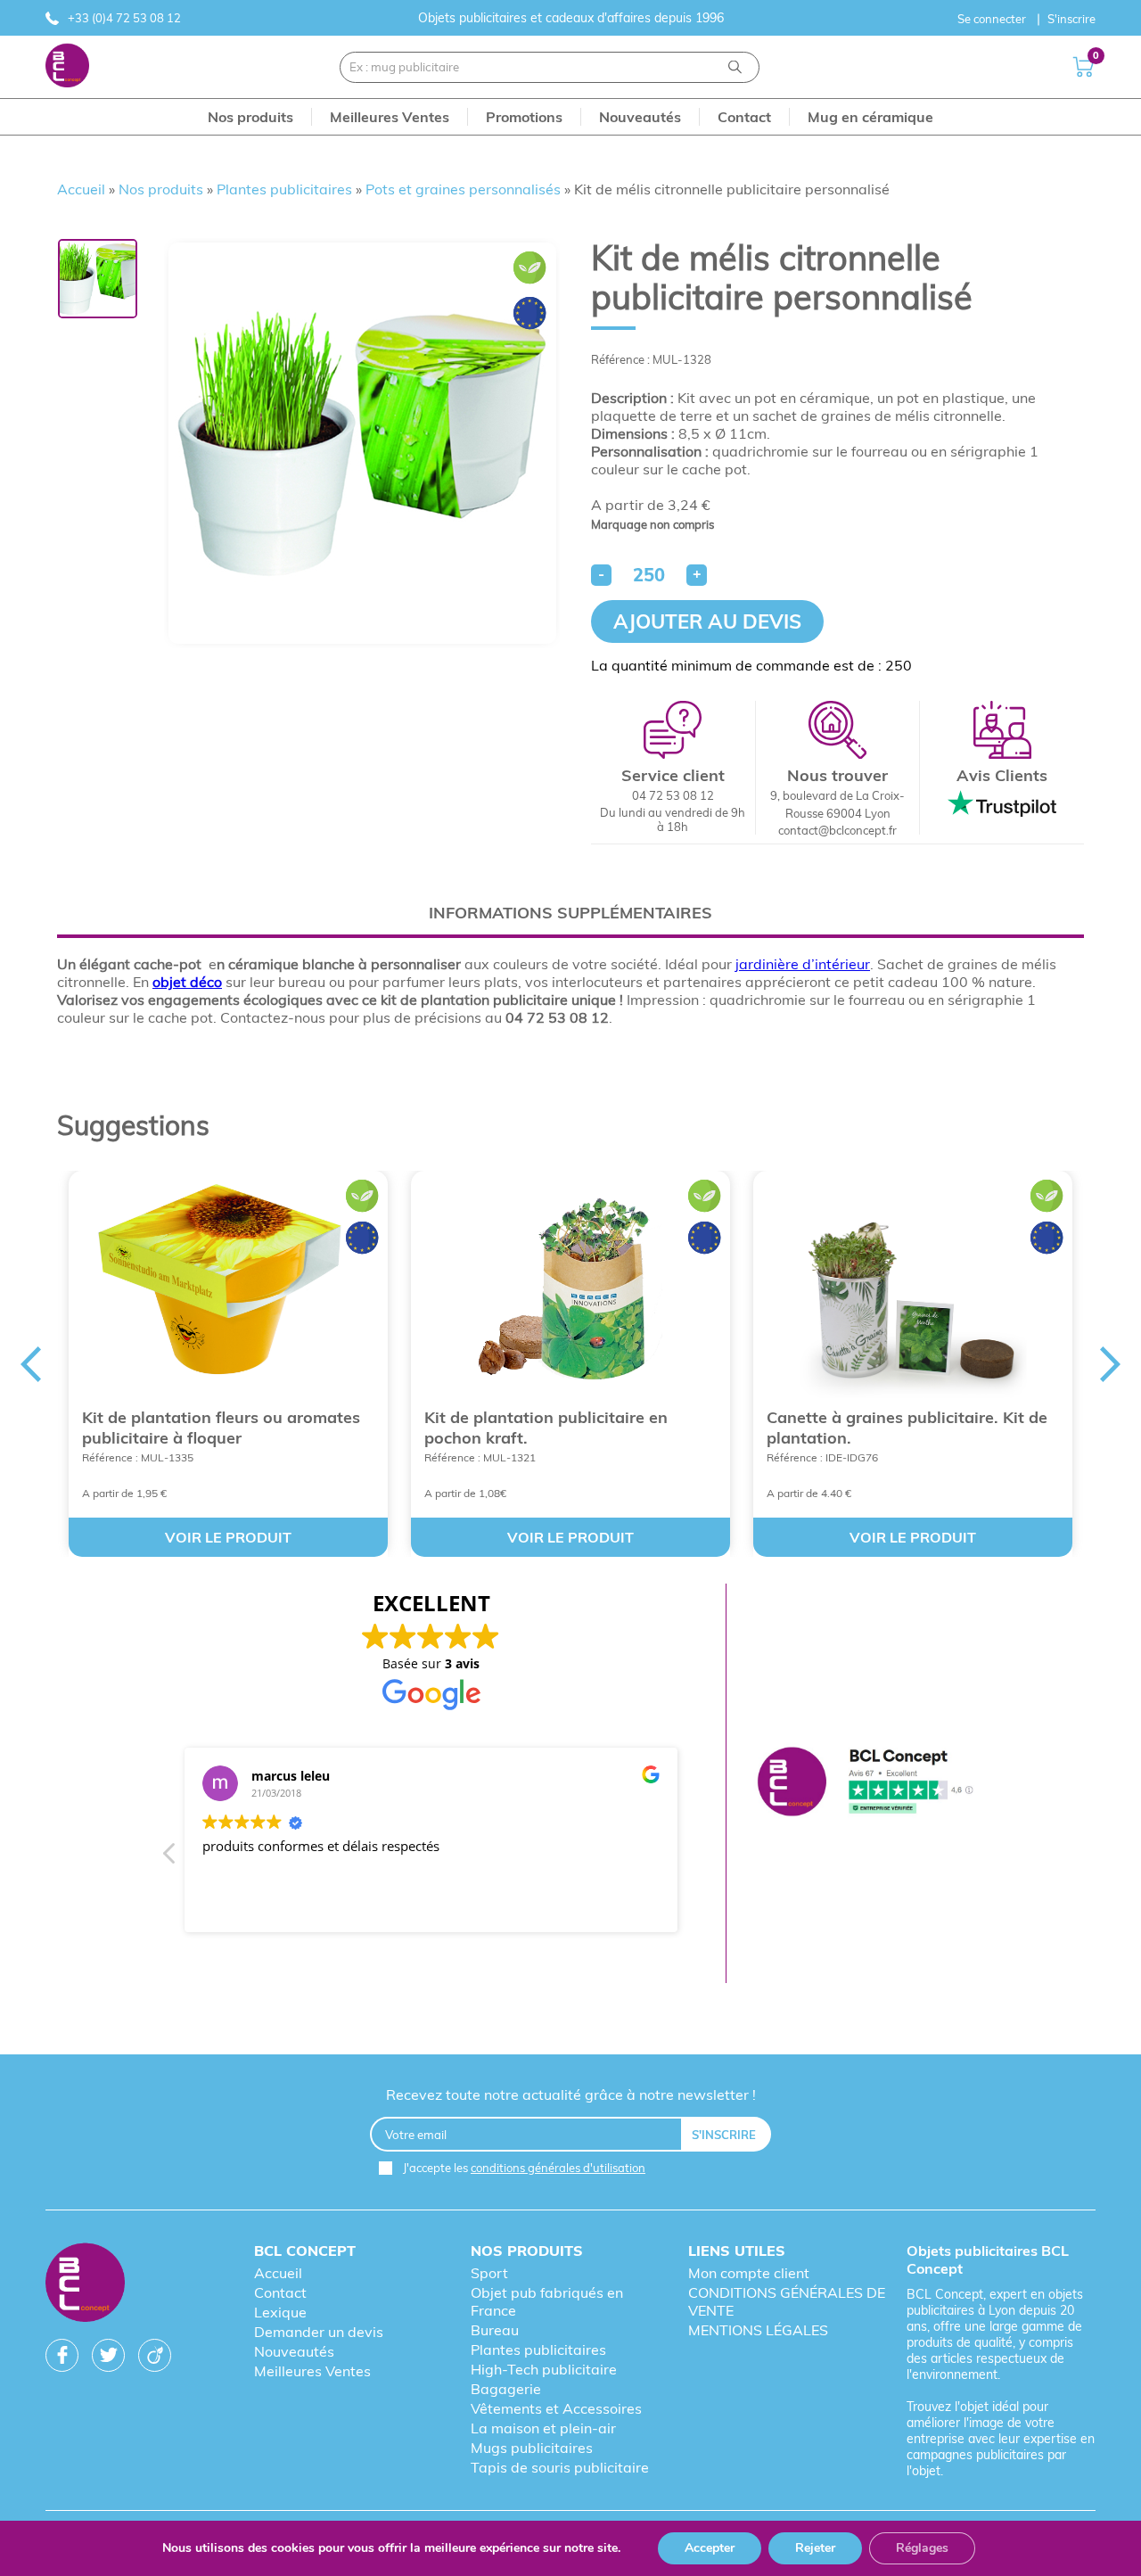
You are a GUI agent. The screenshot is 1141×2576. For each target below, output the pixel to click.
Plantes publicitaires (284, 189)
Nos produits (161, 189)
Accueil (81, 189)
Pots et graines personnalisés (463, 189)
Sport (489, 2273)
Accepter (710, 2548)
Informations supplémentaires (570, 913)
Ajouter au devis (707, 621)
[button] (170, 1858)
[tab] (570, 913)
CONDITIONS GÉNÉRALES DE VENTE (787, 2301)
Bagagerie (506, 2389)
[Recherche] (735, 67)
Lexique (280, 2312)
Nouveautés (294, 2351)
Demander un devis (319, 2332)
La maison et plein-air (543, 2428)
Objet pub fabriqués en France (547, 2301)
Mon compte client (749, 2273)
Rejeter (815, 2548)
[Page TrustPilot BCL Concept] (865, 1783)
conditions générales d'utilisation (558, 2168)
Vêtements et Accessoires (556, 2408)
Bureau (495, 2330)
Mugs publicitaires (532, 2448)
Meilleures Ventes (312, 2371)
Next (1111, 1364)
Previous (30, 1364)
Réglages (922, 2548)
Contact (280, 2292)
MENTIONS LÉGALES (758, 2330)
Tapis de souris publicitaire (560, 2467)
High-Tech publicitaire (544, 2369)
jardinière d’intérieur (803, 964)
